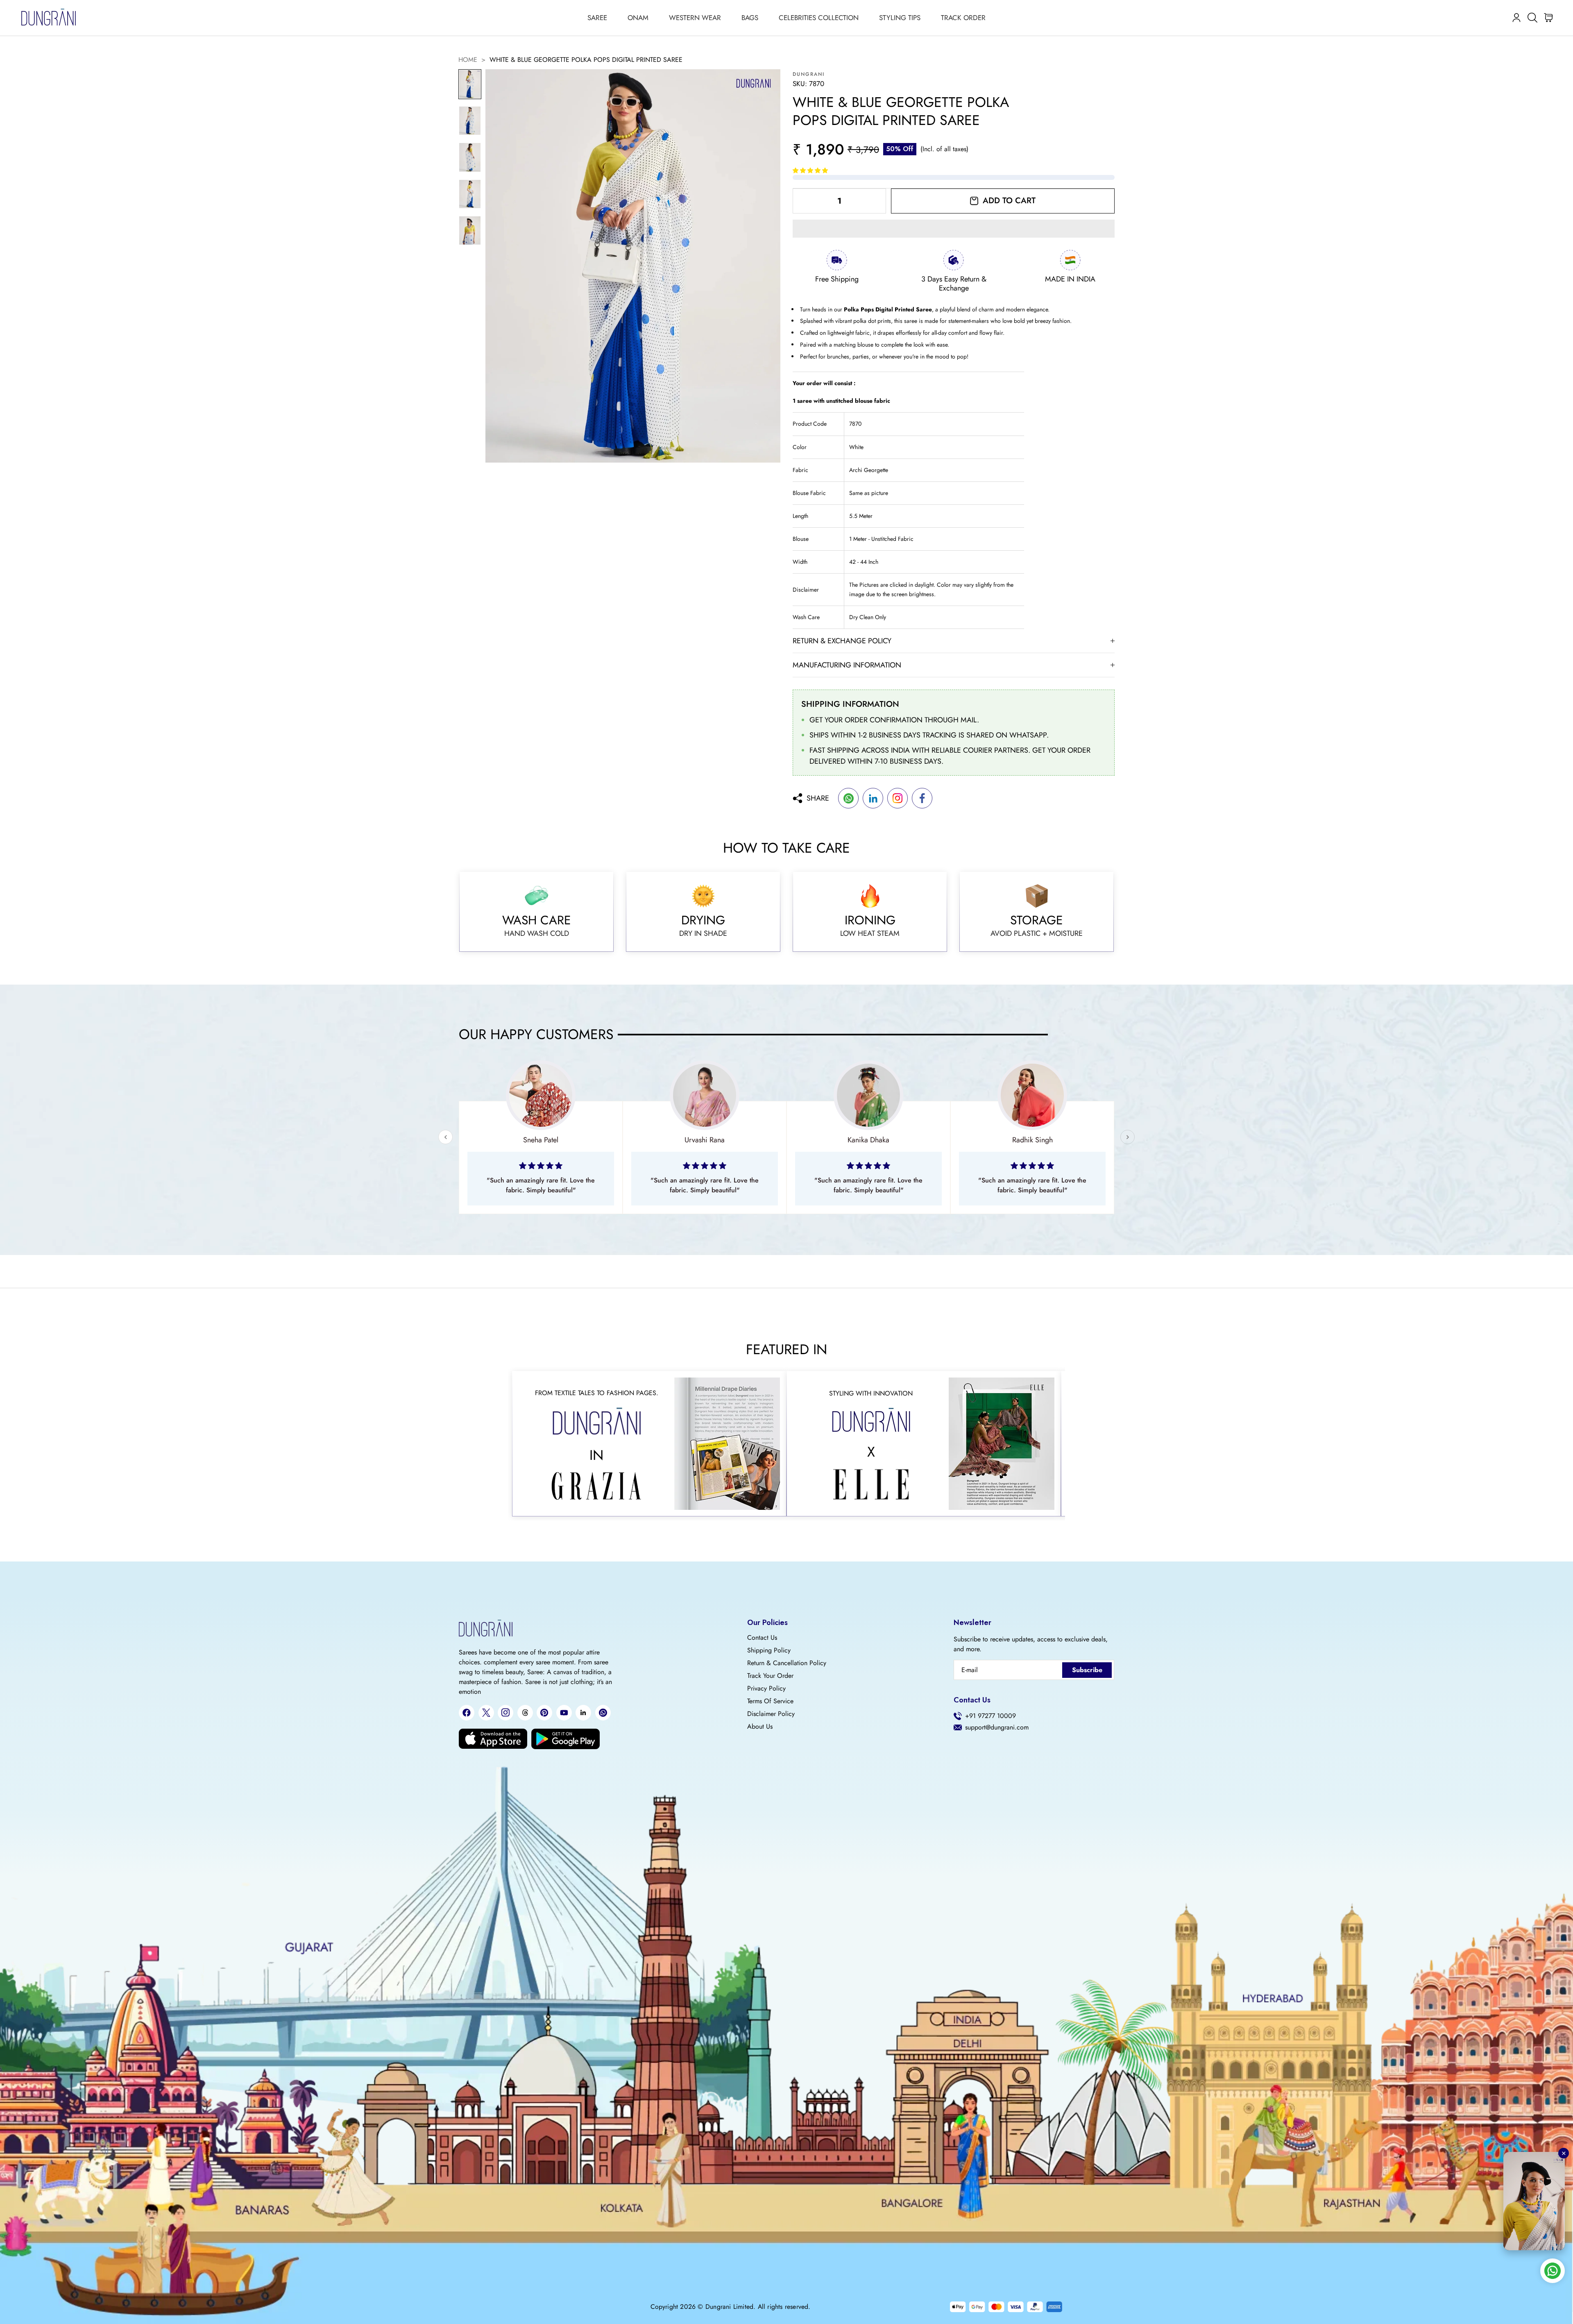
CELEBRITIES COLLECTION (819, 18)
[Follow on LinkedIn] (583, 1713)
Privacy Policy (766, 1689)
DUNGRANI (809, 74)
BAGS (750, 18)
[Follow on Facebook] (467, 1713)
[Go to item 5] (470, 230)
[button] (811, 170)
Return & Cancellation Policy (787, 1663)
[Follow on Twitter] (486, 1713)
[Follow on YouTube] (564, 1713)
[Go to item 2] (470, 121)
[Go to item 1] (470, 84)
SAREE (597, 18)
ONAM (638, 18)
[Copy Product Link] (898, 798)
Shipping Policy (769, 1650)
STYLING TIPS (900, 18)
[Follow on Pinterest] (544, 1713)
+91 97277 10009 (990, 1716)
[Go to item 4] (470, 194)
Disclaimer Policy (771, 1714)
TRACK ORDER (963, 18)
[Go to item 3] (470, 157)
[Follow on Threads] (525, 1713)
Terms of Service (770, 1701)
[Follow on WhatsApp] (603, 1713)
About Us (760, 1727)
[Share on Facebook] (922, 798)
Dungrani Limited (729, 2307)
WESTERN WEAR (695, 18)
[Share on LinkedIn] (873, 798)
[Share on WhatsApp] (848, 798)
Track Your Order (770, 1676)
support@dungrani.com (997, 1727)
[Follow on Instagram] (505, 1712)
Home (468, 60)
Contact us (762, 1638)
